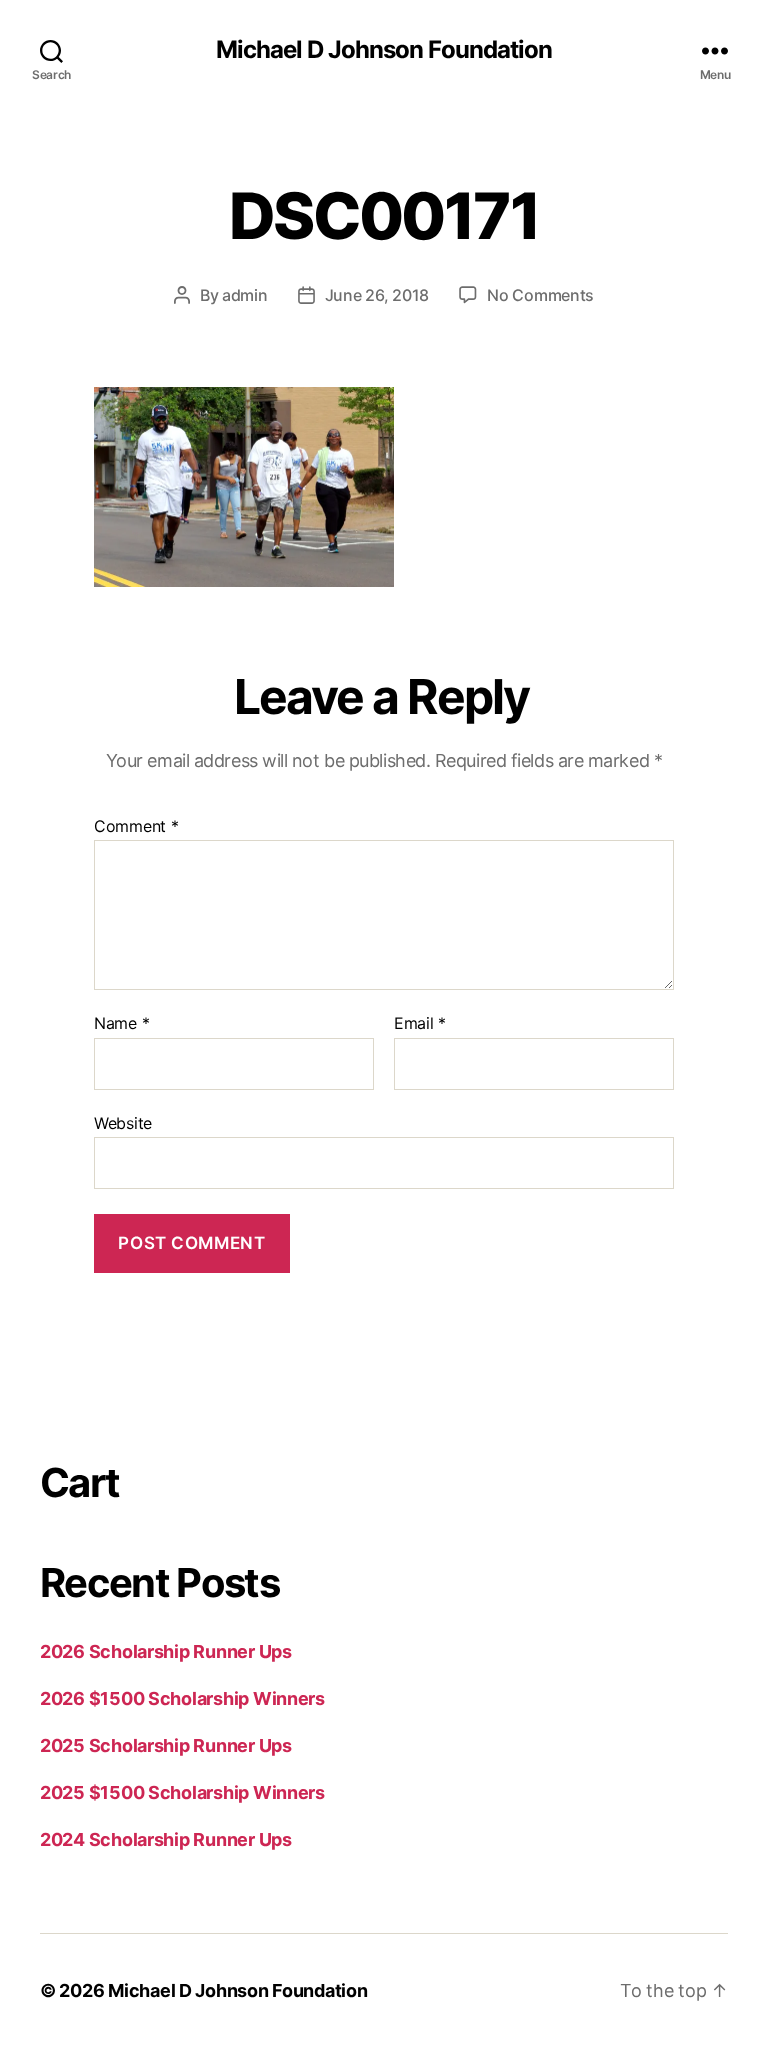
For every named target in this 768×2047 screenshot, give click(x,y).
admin (245, 295)
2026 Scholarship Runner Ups (166, 1651)
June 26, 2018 (377, 295)
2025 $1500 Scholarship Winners (182, 1792)
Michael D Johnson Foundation (383, 50)
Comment (136, 827)
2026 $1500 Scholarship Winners (182, 1698)
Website (123, 1122)
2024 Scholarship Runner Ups (166, 1839)
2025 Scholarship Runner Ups (166, 1745)
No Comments (540, 295)
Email (420, 1024)
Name (121, 1024)
